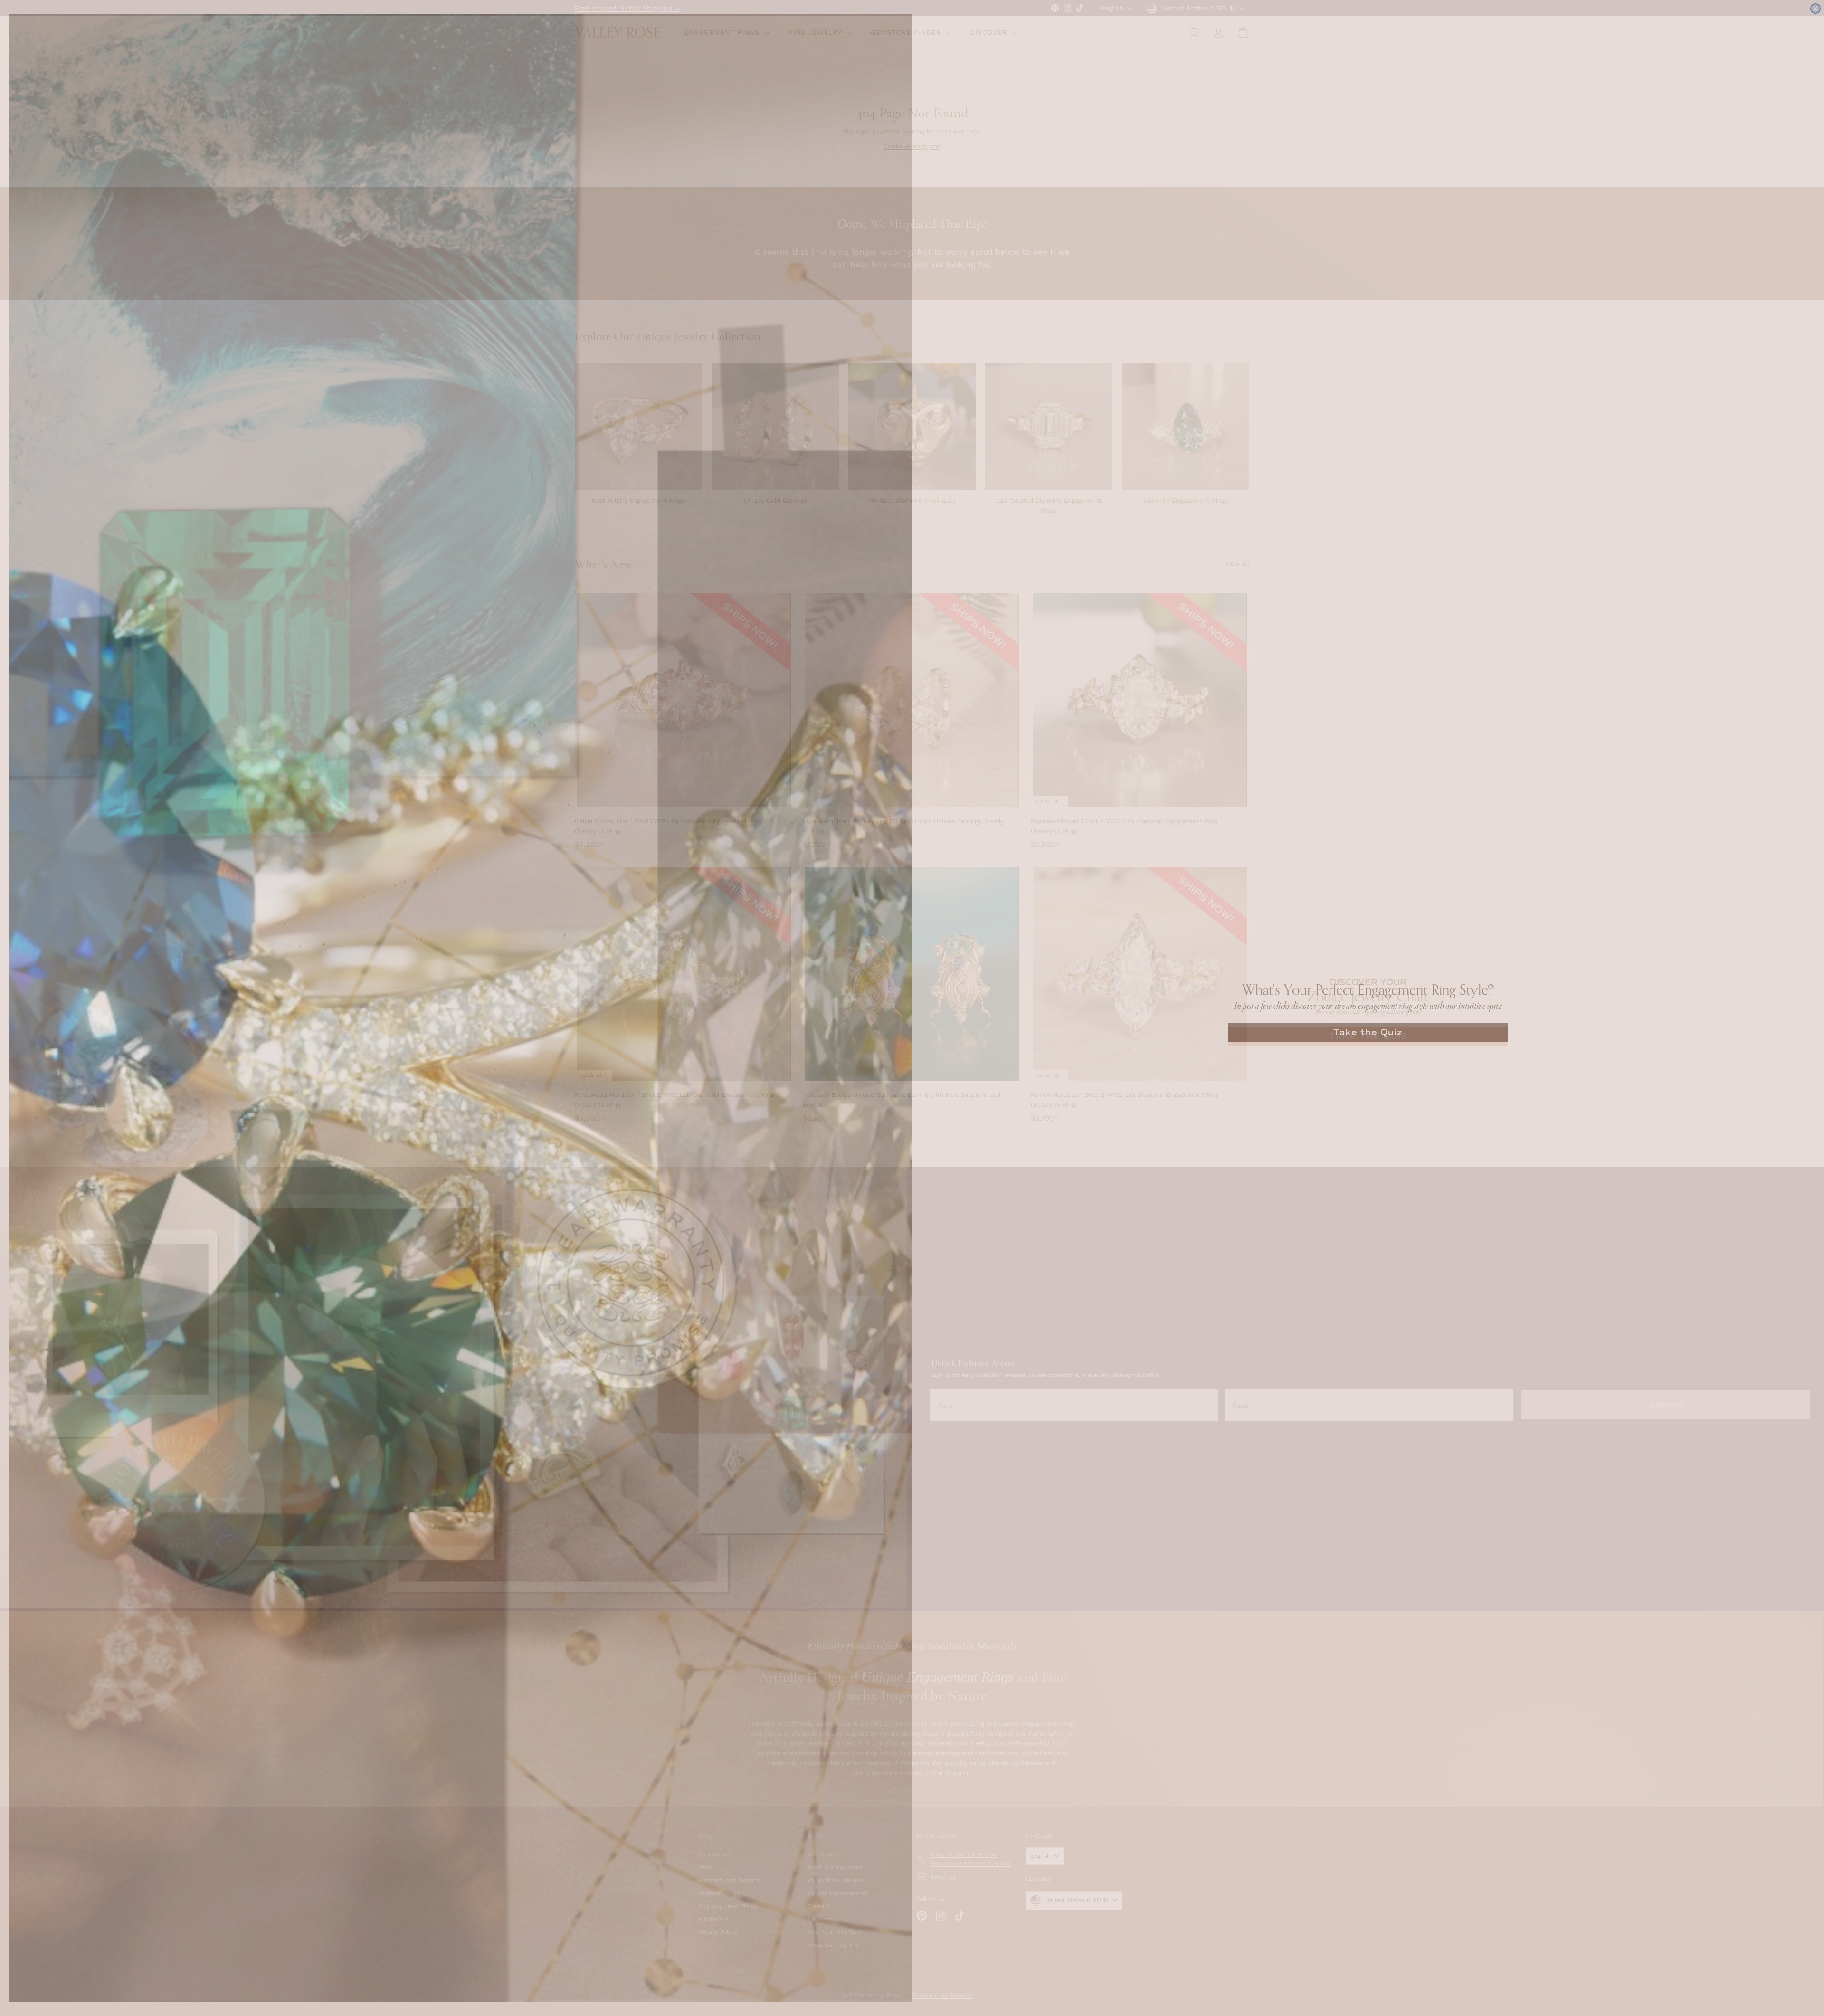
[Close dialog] (1815, 9)
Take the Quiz (1368, 1032)
